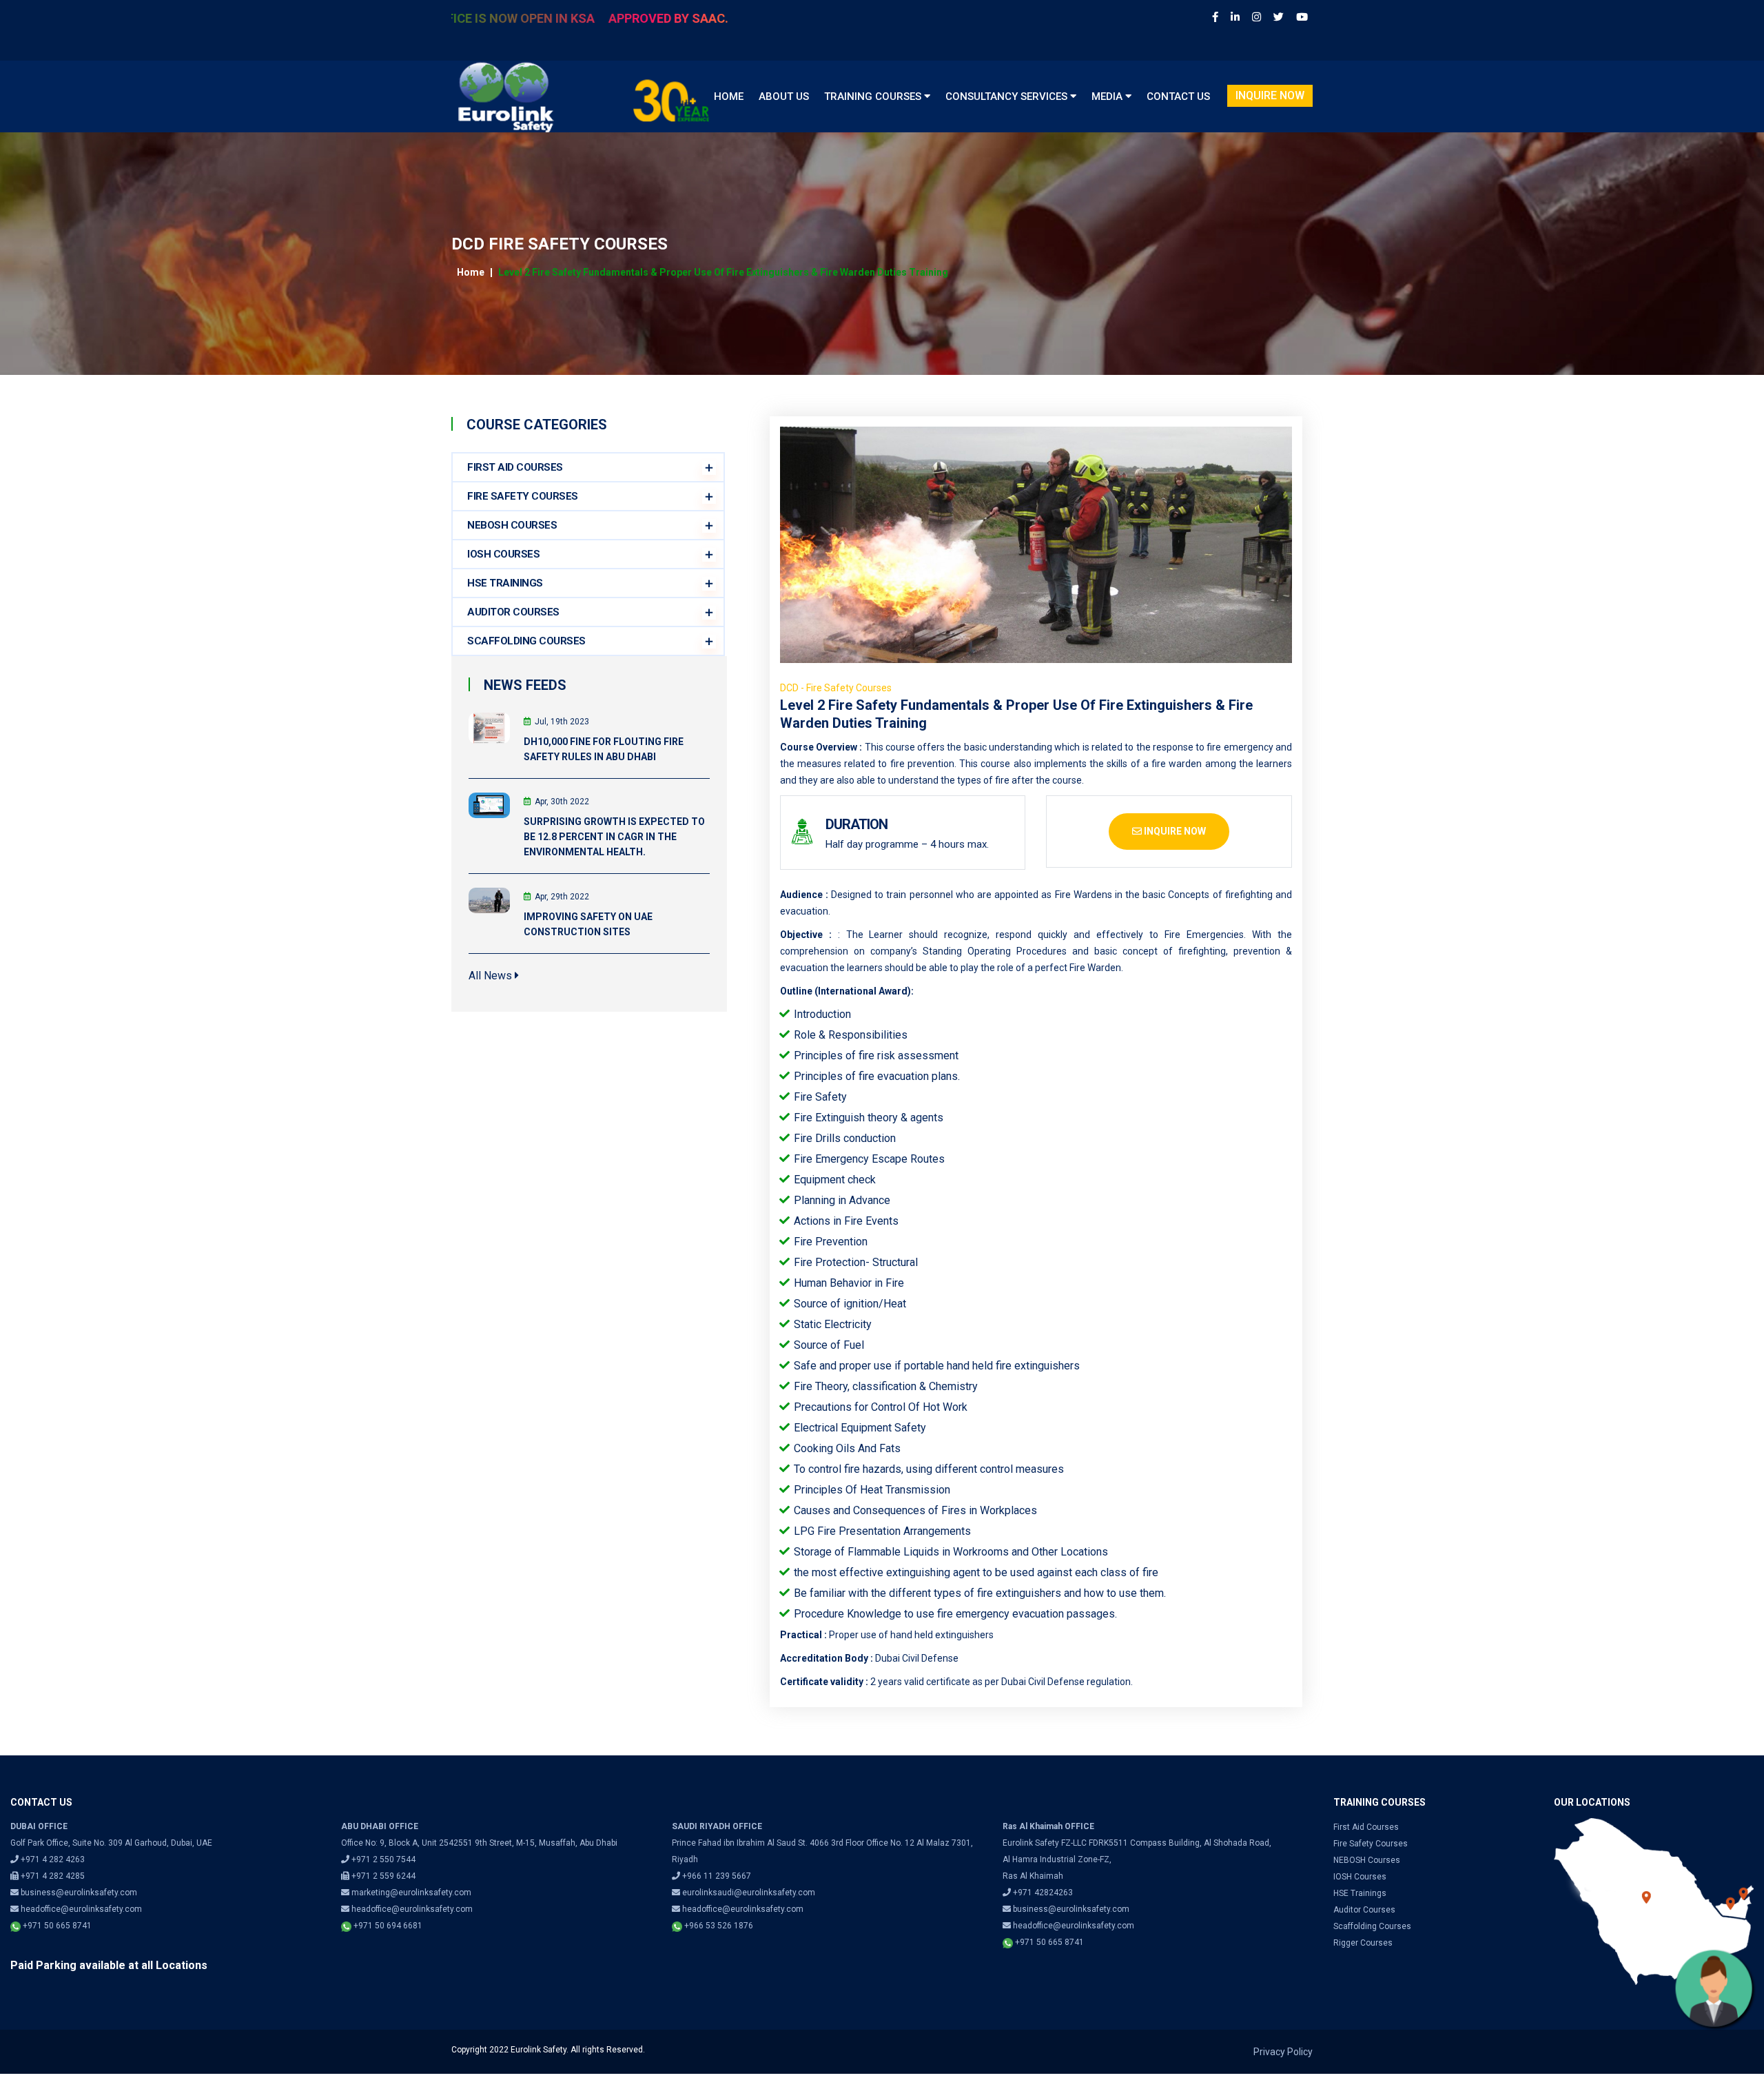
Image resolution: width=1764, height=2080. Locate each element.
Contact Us (1178, 96)
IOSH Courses (503, 554)
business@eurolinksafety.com (79, 1893)
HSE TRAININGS (505, 583)
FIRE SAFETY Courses (523, 496)
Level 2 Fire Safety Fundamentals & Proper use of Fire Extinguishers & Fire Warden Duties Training (723, 272)
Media (1108, 96)
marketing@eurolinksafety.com (411, 1893)
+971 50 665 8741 (56, 1926)
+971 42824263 (1043, 1893)
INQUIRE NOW (1174, 831)
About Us (784, 96)
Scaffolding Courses (1372, 1926)
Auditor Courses (1364, 1910)
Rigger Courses (1363, 1943)
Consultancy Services (1008, 96)
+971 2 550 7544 (383, 1859)
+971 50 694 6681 (387, 1926)
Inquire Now (1270, 95)
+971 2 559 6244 (382, 1876)
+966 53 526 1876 (718, 1926)
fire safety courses (1371, 1844)
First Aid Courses (1366, 1827)
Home (729, 96)
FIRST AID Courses (515, 467)
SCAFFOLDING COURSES (526, 641)
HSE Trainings (1360, 1893)
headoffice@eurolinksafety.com (81, 1909)
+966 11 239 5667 (717, 1876)
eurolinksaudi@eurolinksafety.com (749, 1893)
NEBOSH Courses (512, 525)
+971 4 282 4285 (52, 1876)
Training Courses (874, 96)
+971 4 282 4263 (52, 1859)
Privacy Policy (1283, 2052)
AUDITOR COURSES (513, 612)
